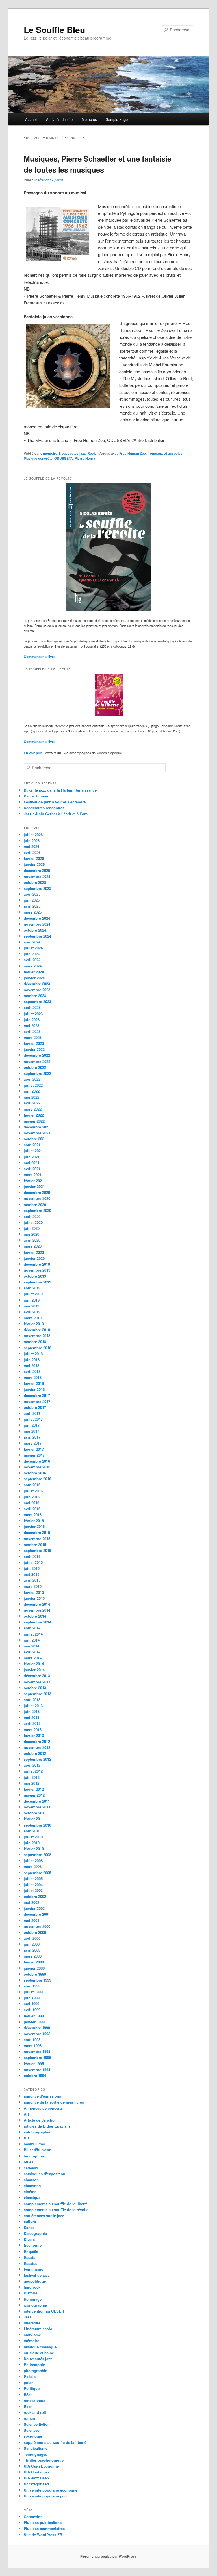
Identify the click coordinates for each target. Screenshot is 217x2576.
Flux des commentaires (44, 2528)
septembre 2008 (37, 1855)
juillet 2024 (33, 948)
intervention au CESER (44, 2311)
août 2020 (32, 1216)
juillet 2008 (33, 1861)
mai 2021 (32, 1163)
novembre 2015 (37, 1539)
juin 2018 (32, 1360)
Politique (32, 2388)
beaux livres (34, 2144)
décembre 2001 (37, 1914)
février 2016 (34, 1521)
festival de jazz (37, 2275)
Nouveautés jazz (72, 453)
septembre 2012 (37, 1759)
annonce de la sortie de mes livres (54, 2102)
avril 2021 (32, 1169)
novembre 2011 (37, 1807)
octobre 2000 (35, 1932)
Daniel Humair (36, 796)
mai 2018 (32, 1366)
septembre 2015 (37, 1550)
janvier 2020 (34, 1258)
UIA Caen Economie (41, 2466)
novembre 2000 (37, 1926)
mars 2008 (33, 1866)
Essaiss (31, 2263)
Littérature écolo (38, 2329)
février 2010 (34, 1849)
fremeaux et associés (165, 453)
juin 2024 (32, 954)
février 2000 (34, 1962)
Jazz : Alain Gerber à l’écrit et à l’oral (56, 814)
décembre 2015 (37, 1532)
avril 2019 (32, 1312)
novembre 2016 (37, 1467)
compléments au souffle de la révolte (56, 2210)
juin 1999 (32, 1998)
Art (26, 2114)
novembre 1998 (37, 2034)
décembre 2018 (37, 1330)
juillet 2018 (33, 1354)
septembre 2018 (37, 1348)
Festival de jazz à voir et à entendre (55, 802)
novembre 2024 (37, 924)
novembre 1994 (37, 2070)
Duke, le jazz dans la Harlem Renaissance (60, 790)
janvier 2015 (34, 1598)
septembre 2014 (37, 1622)
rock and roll (35, 2412)
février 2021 (34, 1181)
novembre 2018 (37, 1336)
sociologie (33, 2436)
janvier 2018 (34, 1389)
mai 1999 (32, 2004)
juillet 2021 (33, 1151)
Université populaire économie (51, 2490)
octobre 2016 (35, 1473)
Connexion (33, 2517)
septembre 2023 (37, 1002)
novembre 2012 (37, 1747)
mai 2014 (32, 1646)
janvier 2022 (34, 1121)
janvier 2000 (34, 1968)
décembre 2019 (37, 1264)
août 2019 (32, 1288)
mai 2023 (32, 1026)
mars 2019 (33, 1318)
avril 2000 (32, 1950)
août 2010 (32, 1831)
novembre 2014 (37, 1610)
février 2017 (34, 1449)
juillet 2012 (33, 1771)
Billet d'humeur (37, 2150)
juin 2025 (32, 900)
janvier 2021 (34, 1186)
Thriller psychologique (44, 2460)
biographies (34, 2156)
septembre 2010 (37, 1825)
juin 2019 (32, 1300)
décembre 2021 (37, 1127)
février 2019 (34, 1324)
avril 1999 (32, 2010)
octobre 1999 (35, 1974)
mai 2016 (32, 1503)
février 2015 (34, 1592)
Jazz (28, 2317)
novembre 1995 (37, 2051)
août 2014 (32, 1628)
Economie (33, 2245)
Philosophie (34, 2365)
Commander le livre (40, 657)
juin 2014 (32, 1640)
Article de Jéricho (39, 2120)
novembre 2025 (37, 876)
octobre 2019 (35, 1276)
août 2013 (32, 1700)
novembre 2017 (37, 1401)
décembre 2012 (37, 1741)
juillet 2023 (33, 1014)
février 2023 (34, 1043)
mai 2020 (32, 1234)
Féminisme (33, 2269)
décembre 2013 (37, 1676)
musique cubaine (39, 2353)
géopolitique (35, 2281)
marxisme (32, 2335)
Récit (28, 2395)
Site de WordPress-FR (43, 2535)
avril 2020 (32, 1240)
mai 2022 (32, 1097)
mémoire (50, 453)
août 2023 (32, 1007)
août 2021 (32, 1145)
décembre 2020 (37, 1192)
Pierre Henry (85, 458)
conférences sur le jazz (44, 2216)
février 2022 (34, 1115)
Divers (29, 2239)
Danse (29, 2227)
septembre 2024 (37, 936)
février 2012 (34, 1789)
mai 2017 (32, 1431)
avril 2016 (32, 1509)
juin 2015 (32, 1568)
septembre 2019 (37, 1282)
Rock (92, 453)
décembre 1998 (37, 2028)
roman (29, 2418)
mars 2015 (33, 1586)
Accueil (31, 119)
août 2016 (32, 1485)
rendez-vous (34, 2400)
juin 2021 (32, 1157)
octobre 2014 (35, 1616)
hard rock (32, 2287)
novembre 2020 (37, 1198)
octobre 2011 (35, 1813)
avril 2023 (32, 1031)
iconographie (35, 2305)
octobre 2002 (35, 1896)
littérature (32, 2323)
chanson (31, 2180)
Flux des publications (43, 2522)
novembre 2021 (37, 1133)
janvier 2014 (34, 1670)
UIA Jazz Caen (36, 2478)
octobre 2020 (35, 1205)
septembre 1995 (37, 2057)
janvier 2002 (34, 1908)
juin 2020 (32, 1228)
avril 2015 (32, 1580)
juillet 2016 (33, 1491)
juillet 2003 (33, 1890)
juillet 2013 (33, 1706)
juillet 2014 (33, 1634)
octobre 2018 (35, 1342)
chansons (32, 2186)
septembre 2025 (37, 888)
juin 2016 (32, 1497)
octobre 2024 (35, 930)
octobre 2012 (35, 1753)
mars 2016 (33, 1515)
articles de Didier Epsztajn (47, 2126)
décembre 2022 (37, 1055)
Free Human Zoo (133, 453)
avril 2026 (32, 852)
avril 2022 (32, 1103)
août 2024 (32, 942)
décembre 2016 (37, 1461)
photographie (35, 2371)
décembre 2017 (37, 1395)
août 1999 (32, 1986)
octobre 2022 (35, 1067)
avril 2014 (32, 1652)
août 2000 (32, 1938)
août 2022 (32, 1079)
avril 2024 (32, 960)
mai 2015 (32, 1574)
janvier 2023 (34, 1049)
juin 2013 (32, 1711)
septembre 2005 (37, 1873)
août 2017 (32, 1413)
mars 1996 (33, 2046)
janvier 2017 (34, 1455)
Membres (89, 119)
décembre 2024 (37, 918)
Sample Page (117, 119)
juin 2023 (32, 1020)
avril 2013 (32, 1723)
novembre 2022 (37, 1061)
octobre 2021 (35, 1139)
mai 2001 (32, 1920)
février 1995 (34, 2064)
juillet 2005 (33, 1879)
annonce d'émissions (42, 2096)
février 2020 (34, 1252)
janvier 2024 (34, 978)
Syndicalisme (36, 2448)
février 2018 (34, 1383)
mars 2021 (33, 1175)
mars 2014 (33, 1658)
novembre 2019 (37, 1270)
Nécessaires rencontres (44, 808)
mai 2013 (32, 1717)
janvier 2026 (34, 864)
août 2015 (32, 1556)
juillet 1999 (33, 1992)
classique (32, 2197)
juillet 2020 (33, 1222)
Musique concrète (38, 458)
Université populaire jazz (45, 2496)
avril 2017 (32, 1437)
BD (26, 2138)
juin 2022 (32, 1091)
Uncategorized (36, 2484)
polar (28, 2382)
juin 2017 (32, 1425)
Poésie (30, 2376)
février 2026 (34, 858)
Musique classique (40, 2347)
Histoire (31, 2293)
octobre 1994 (35, 2075)
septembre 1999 (37, 1980)
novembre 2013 (37, 1682)
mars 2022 (33, 1109)
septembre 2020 (37, 1210)
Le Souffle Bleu (54, 30)
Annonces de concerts (43, 2108)
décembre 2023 (37, 984)
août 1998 (32, 2040)
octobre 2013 (35, 1688)
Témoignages (35, 2454)
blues (29, 2162)
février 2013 (34, 1735)
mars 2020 (33, 1246)
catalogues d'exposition (45, 2174)
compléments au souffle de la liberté (56, 2204)
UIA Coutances (37, 2472)
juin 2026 (32, 841)
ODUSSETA (64, 458)
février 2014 (34, 1664)
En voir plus (34, 753)
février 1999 (34, 2016)
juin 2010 (32, 1843)
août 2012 (32, 1765)
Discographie (35, 2233)
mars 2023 (33, 1037)
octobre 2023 (35, 996)
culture (30, 2221)
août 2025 (32, 894)
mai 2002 (32, 1902)
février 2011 (34, 1819)
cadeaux (31, 2168)
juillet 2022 (33, 1085)
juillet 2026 (33, 835)
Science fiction (37, 2424)
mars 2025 (33, 912)
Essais (30, 2257)
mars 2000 (33, 1956)
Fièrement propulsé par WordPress (108, 2556)
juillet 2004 (33, 1885)
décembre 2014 (37, 1604)
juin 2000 (32, 1944)
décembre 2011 (37, 1801)
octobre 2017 (35, 1407)
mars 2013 (33, 1730)
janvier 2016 (34, 1526)
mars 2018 (33, 1377)
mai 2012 (32, 1783)
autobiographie (37, 2132)
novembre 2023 (37, 990)
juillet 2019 (33, 1294)
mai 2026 (32, 846)
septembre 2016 (37, 1479)
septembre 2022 (37, 1073)
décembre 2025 (37, 870)
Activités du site (59, 119)
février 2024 (34, 972)
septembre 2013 (37, 1694)
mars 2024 (33, 966)
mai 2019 (32, 1306)
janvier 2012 (34, 1795)
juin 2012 (32, 1777)
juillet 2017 (33, 1419)
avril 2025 (32, 906)
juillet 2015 (33, 1562)
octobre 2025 (35, 882)
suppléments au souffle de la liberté (55, 2442)
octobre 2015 (35, 1545)
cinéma (30, 2192)
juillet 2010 (33, 1837)
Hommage (33, 2299)
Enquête (31, 2251)
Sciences (32, 2430)
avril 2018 (32, 1371)
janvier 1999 (34, 2022)
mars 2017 (33, 1443)
